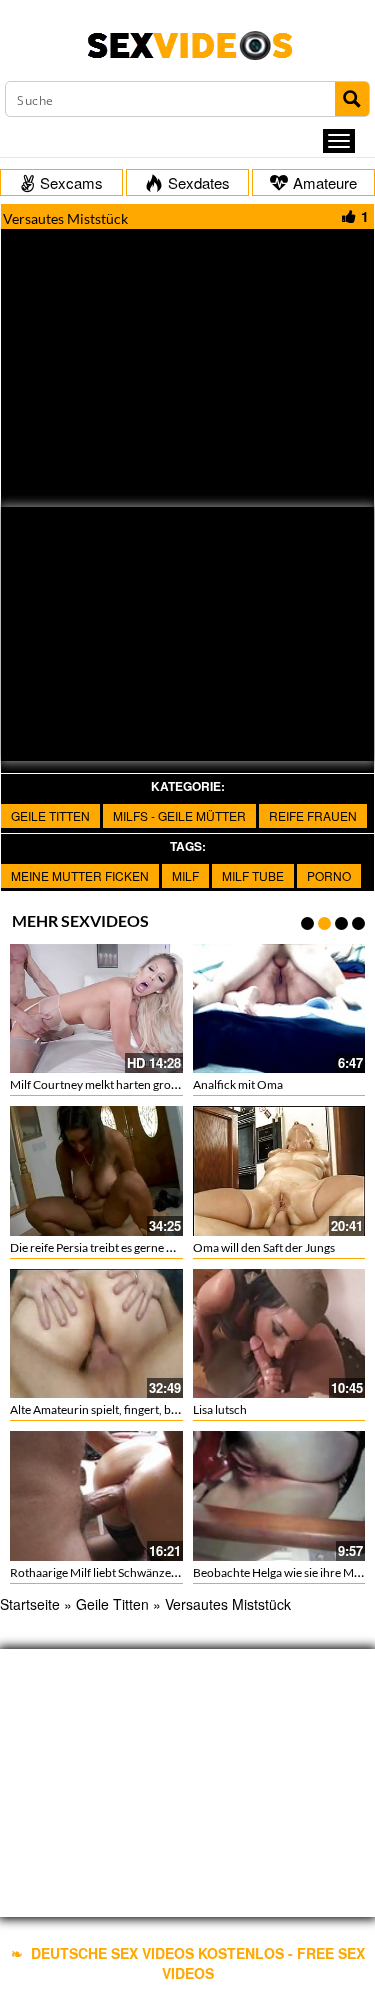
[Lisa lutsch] (148, 1333)
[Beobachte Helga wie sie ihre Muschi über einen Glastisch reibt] (148, 1495)
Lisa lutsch (89, 1409)
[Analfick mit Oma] (148, 1008)
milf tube (253, 875)
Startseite (30, 1604)
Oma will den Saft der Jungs (133, 1247)
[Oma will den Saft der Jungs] (148, 1170)
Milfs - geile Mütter (179, 815)
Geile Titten (50, 815)
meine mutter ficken (80, 875)
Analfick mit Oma (107, 1084)
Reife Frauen (313, 815)
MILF (185, 875)
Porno (329, 875)
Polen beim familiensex (303, 1409)
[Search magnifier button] (352, 99)
